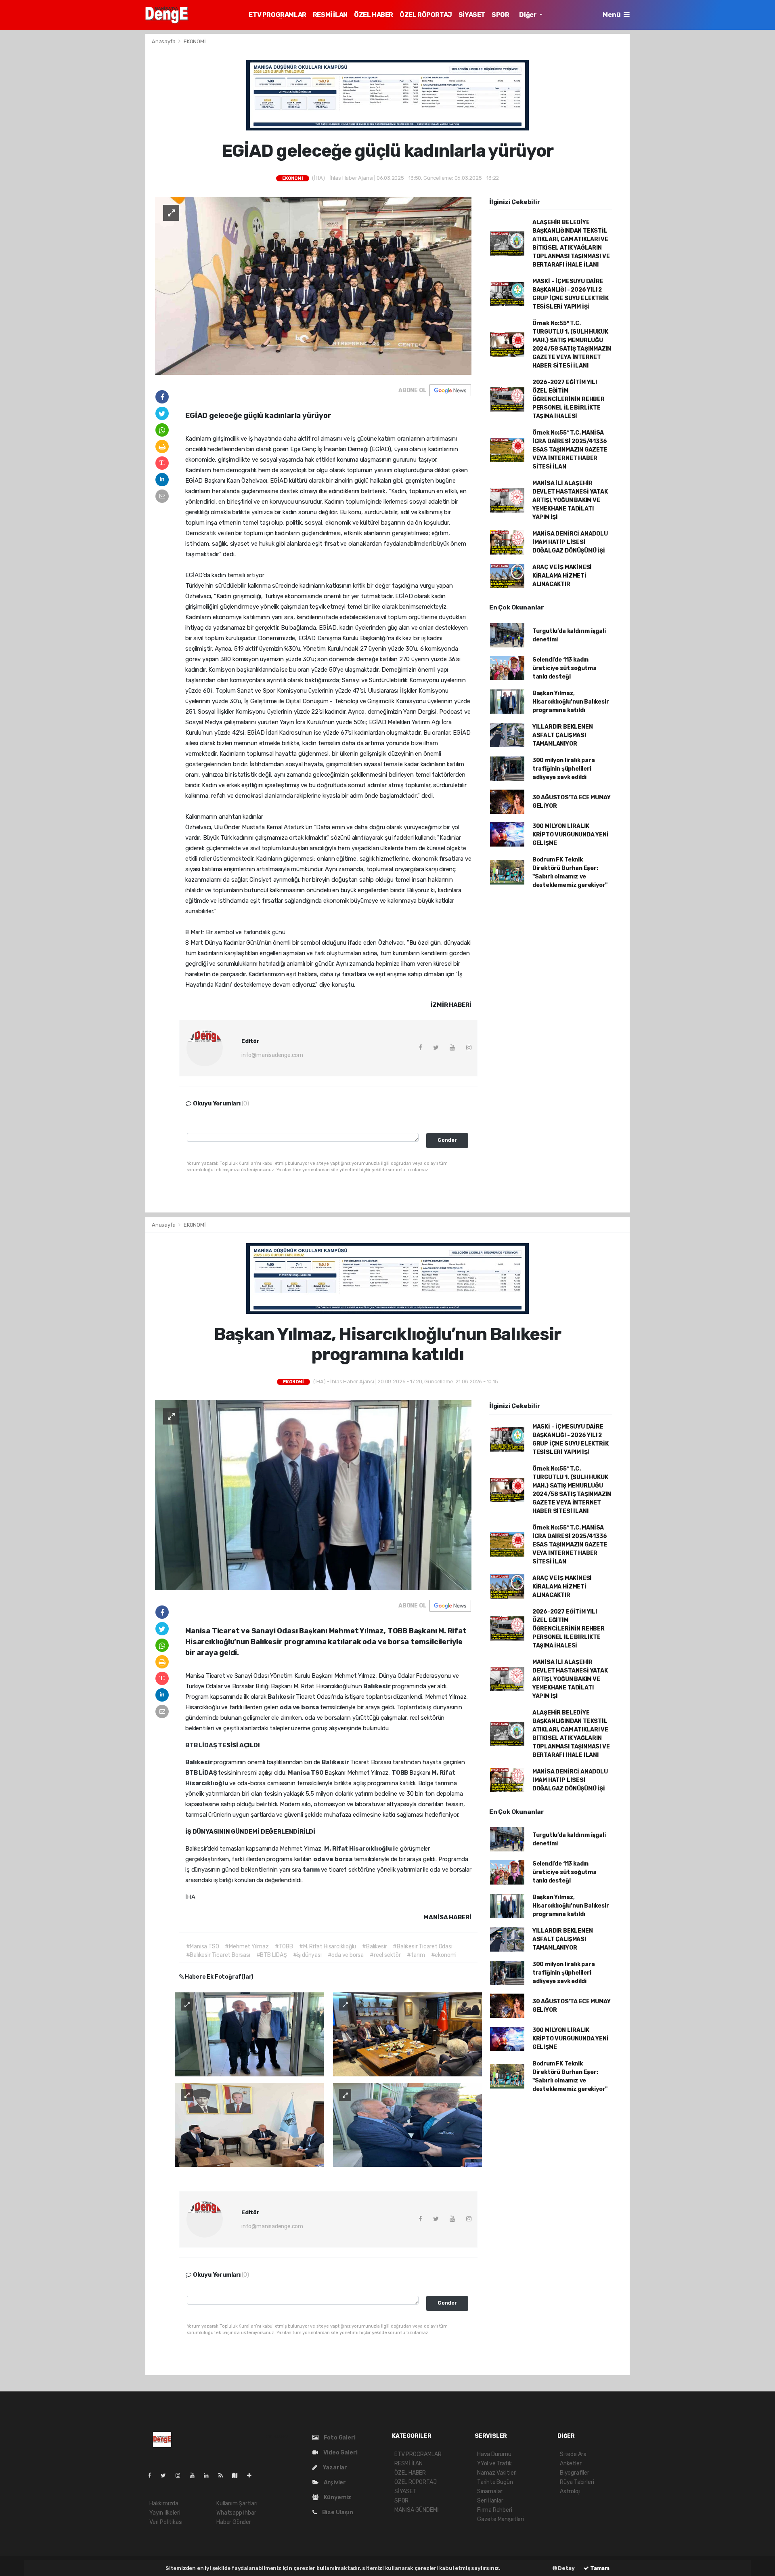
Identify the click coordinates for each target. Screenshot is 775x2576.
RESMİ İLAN (330, 15)
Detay (566, 2568)
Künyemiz (337, 2497)
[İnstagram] (181, 2476)
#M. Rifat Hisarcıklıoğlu (328, 1947)
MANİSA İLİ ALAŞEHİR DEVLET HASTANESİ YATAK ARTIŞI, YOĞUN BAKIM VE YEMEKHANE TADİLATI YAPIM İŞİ (570, 500)
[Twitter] (167, 2476)
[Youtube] (195, 2476)
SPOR (500, 15)
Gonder (447, 1140)
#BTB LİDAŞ (272, 1955)
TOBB (400, 1773)
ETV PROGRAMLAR (277, 15)
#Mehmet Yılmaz (247, 1947)
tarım (312, 1870)
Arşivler (334, 2482)
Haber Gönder (234, 2522)
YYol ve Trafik (494, 2464)
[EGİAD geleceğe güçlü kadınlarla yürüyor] (313, 285)
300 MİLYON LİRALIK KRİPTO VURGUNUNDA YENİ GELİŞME (571, 835)
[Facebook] (153, 2476)
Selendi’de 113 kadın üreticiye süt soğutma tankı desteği (564, 668)
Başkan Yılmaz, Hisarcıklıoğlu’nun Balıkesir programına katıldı (571, 702)
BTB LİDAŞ (202, 1745)
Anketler (571, 2464)
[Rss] (224, 2476)
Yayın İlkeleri (165, 2513)
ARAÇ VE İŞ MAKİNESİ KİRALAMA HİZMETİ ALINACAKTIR (562, 576)
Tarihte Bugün (495, 2482)
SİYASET (472, 15)
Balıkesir (377, 1686)
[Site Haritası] (238, 2476)
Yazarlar (334, 2468)
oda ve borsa (300, 1707)
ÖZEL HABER (374, 15)
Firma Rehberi (495, 2510)
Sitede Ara (573, 2454)
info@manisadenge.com (272, 1055)
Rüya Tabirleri (577, 2482)
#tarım (416, 1955)
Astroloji (570, 2491)
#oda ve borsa (346, 1955)
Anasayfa (164, 41)
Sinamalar (490, 2491)
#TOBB (284, 1947)
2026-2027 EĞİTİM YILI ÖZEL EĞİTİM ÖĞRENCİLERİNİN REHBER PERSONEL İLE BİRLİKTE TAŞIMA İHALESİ (569, 399)
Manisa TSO (306, 1773)
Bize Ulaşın (337, 2512)
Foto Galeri (339, 2438)
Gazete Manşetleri (501, 2519)
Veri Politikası (166, 2522)
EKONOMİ (195, 41)
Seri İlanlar (490, 2501)
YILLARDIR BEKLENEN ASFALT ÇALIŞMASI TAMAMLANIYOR (563, 735)
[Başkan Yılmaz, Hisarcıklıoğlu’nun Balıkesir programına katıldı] (313, 1495)
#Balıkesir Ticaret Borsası (218, 1955)
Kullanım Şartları (237, 2504)
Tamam (599, 2568)
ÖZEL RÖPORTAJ (426, 15)
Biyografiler (575, 2473)
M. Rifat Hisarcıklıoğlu (358, 1849)
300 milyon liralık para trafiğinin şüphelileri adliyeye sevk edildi (564, 769)
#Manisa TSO (203, 1947)
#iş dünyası (307, 1955)
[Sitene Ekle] (252, 2476)
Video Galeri (340, 2453)
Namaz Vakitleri (497, 2473)
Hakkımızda (164, 2504)
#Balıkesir (374, 1947)
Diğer (528, 15)
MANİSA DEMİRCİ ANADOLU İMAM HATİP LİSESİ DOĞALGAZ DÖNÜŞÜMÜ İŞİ (570, 542)
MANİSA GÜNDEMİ (416, 2510)
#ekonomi (444, 1955)
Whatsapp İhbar (236, 2513)
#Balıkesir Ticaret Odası (422, 1947)
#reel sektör (385, 1955)
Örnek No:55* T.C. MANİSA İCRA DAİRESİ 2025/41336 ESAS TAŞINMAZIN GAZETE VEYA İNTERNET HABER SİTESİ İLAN (570, 450)
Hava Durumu (494, 2454)
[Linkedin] (209, 2476)
